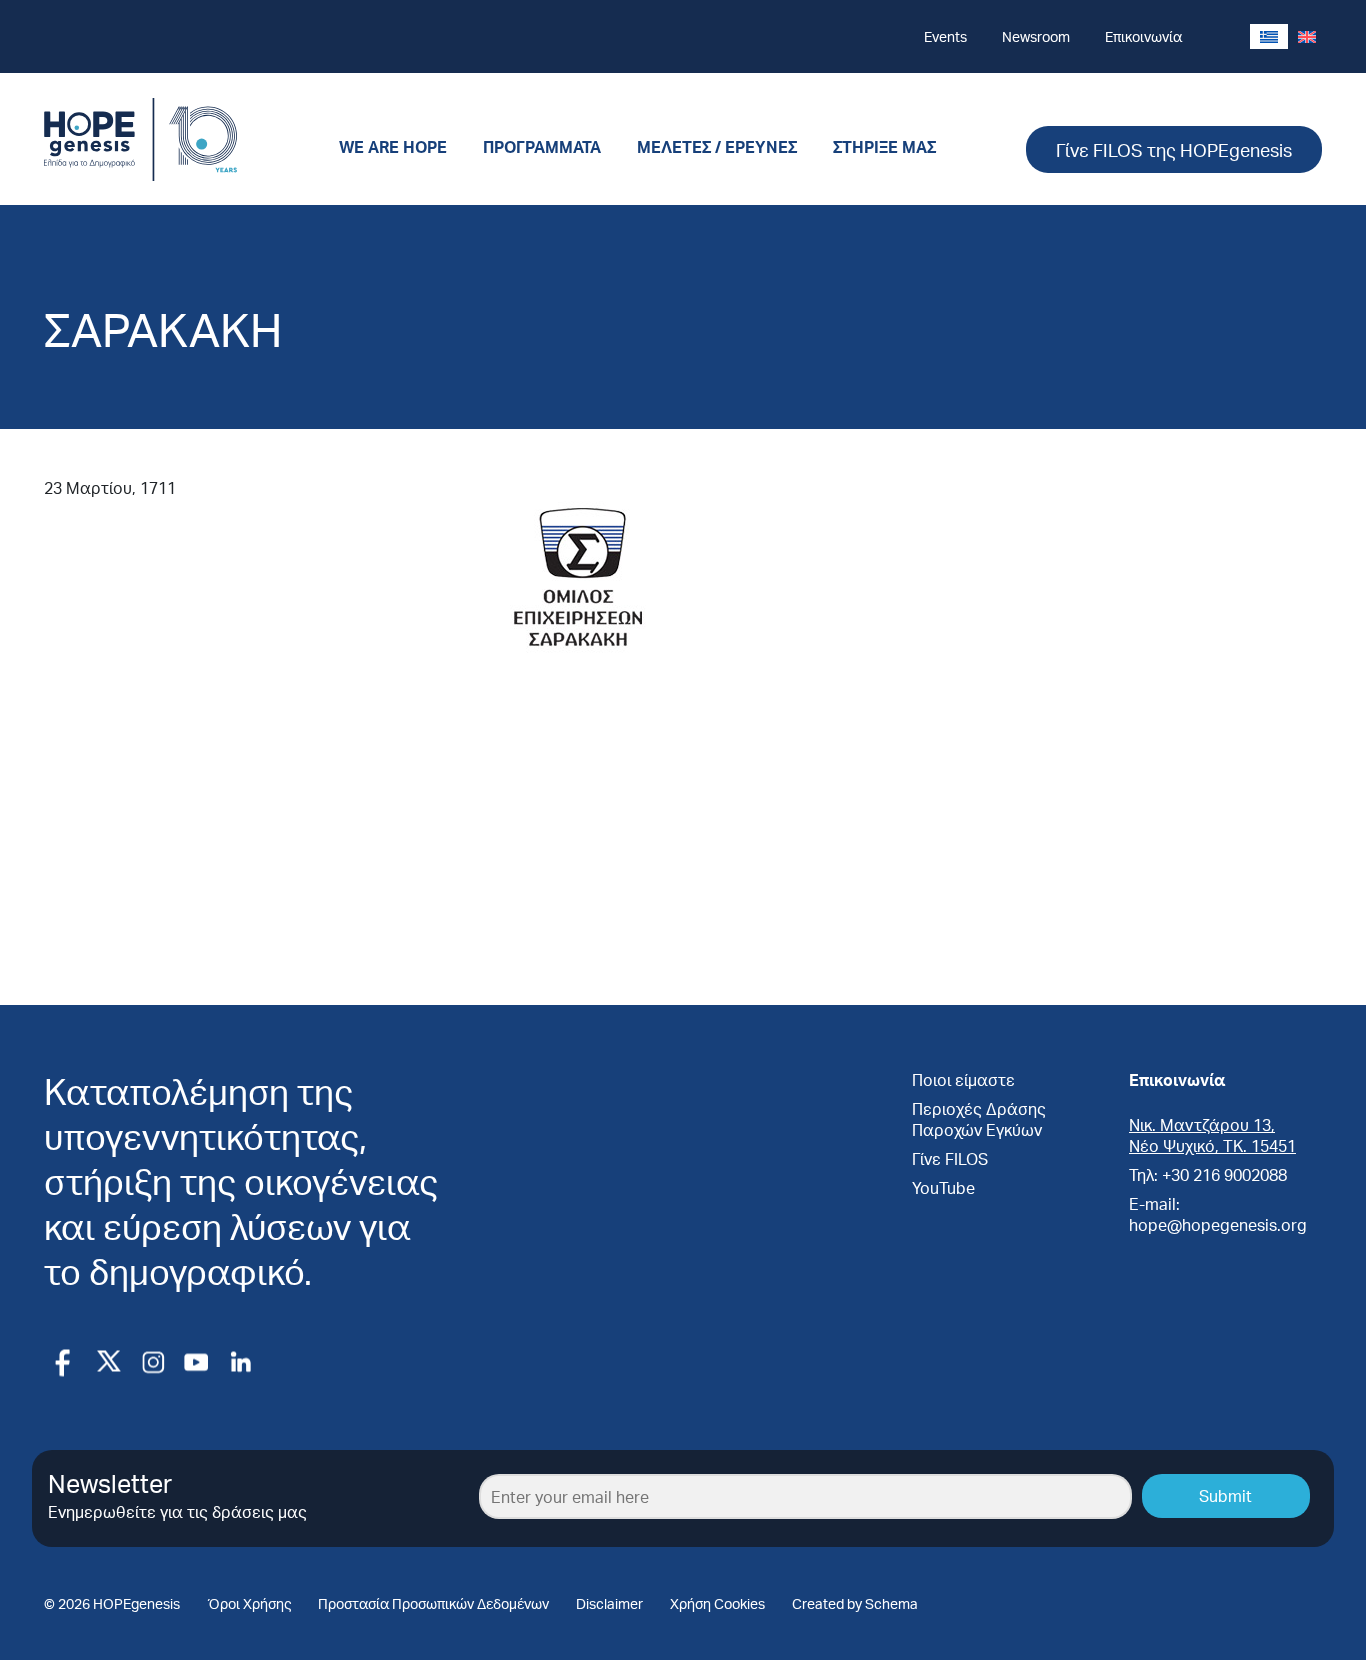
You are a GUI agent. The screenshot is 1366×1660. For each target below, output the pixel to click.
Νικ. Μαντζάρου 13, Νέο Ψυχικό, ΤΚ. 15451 (1212, 1135)
